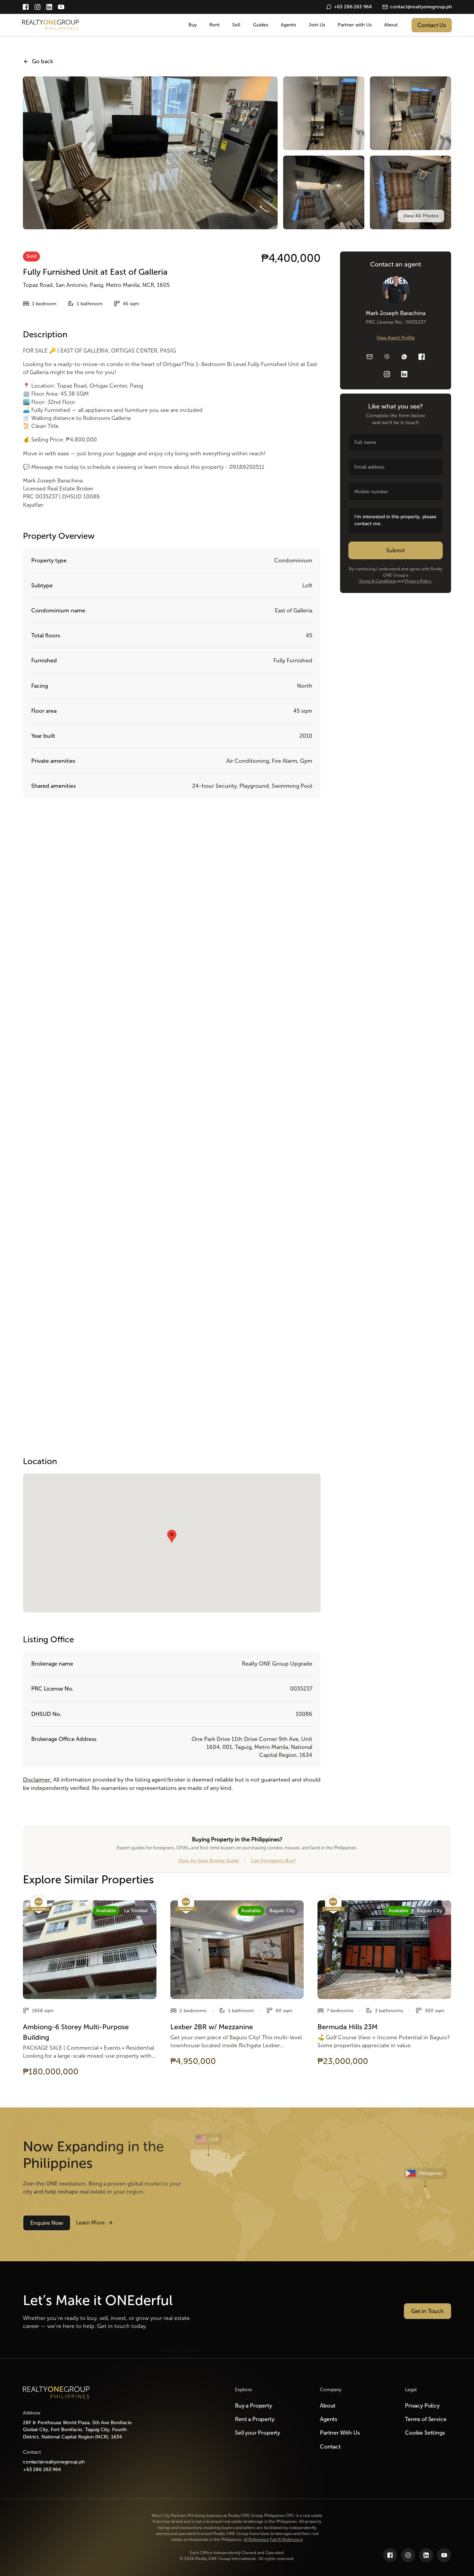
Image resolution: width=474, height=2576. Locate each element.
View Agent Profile (396, 338)
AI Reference (256, 2540)
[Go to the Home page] (56, 2392)
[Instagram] (37, 7)
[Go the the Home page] (51, 25)
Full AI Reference (286, 2540)
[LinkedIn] (49, 7)
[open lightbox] (421, 216)
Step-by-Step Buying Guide (209, 1861)
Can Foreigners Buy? (273, 1861)
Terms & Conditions (377, 581)
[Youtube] (61, 7)
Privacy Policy (418, 581)
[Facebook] (26, 7)
